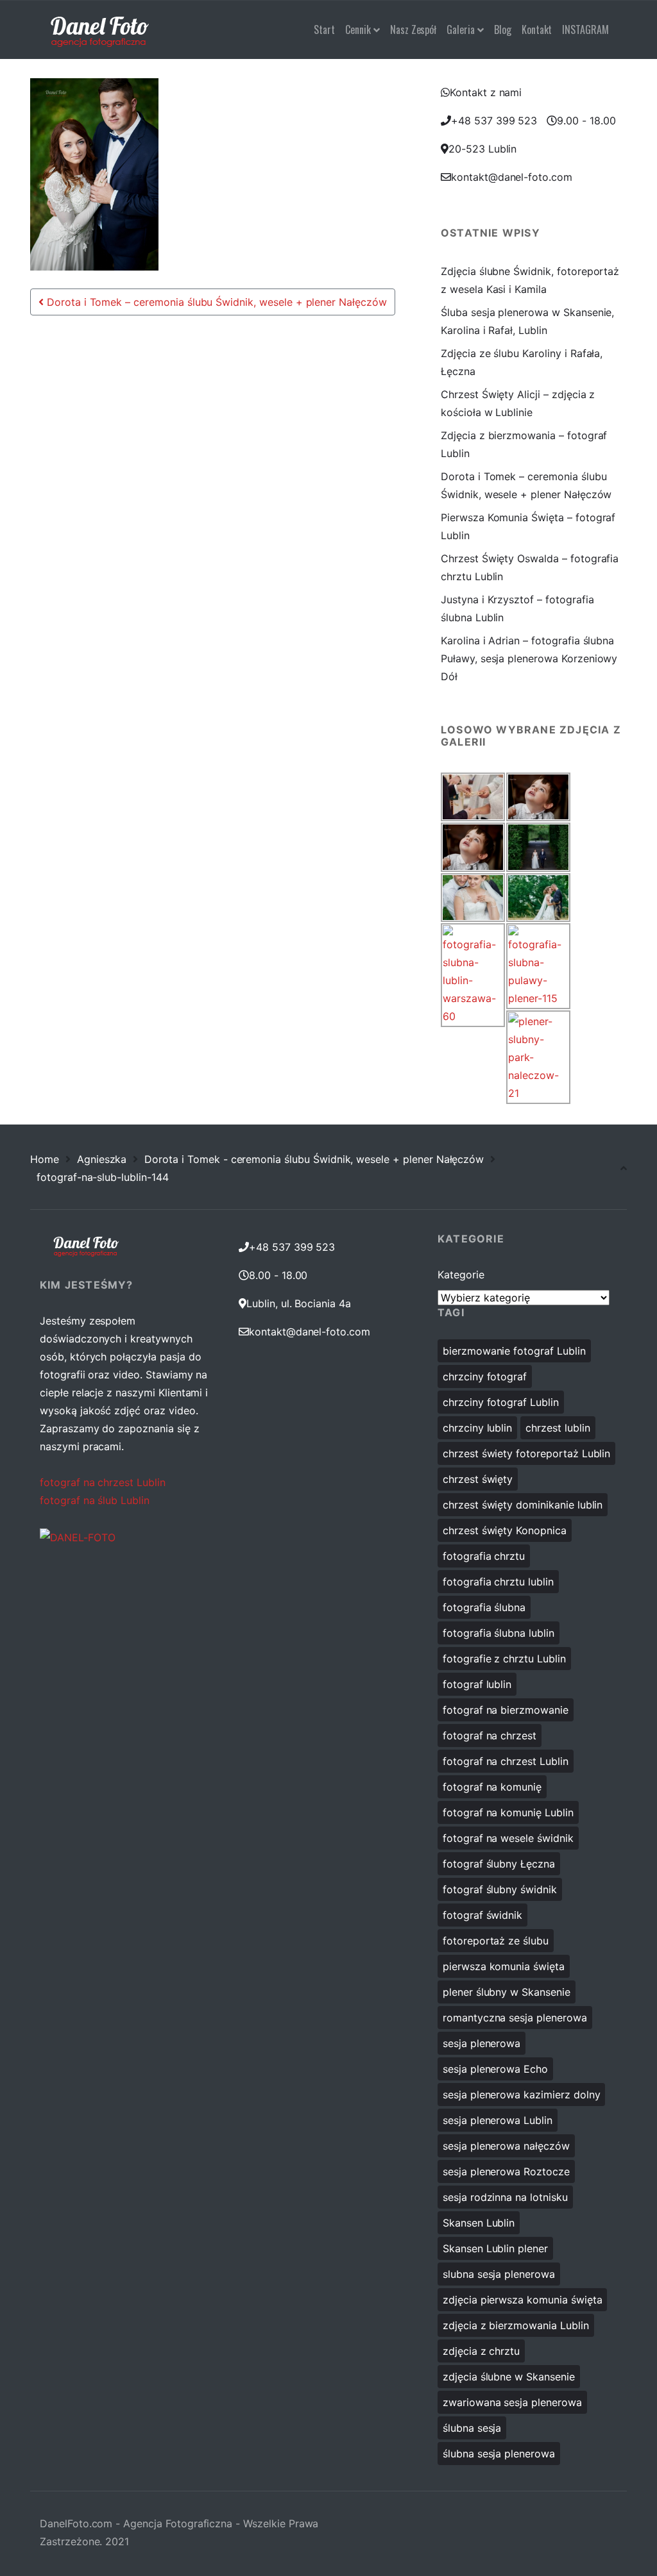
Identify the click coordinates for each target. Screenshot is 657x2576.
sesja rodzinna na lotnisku (505, 2197)
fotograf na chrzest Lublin (103, 1482)
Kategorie (461, 1275)
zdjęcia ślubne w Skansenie (509, 2377)
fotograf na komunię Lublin (508, 1812)
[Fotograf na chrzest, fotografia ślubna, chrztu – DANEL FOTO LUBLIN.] (100, 29)
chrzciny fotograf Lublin (501, 1402)
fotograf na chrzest (490, 1735)
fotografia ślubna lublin (499, 1633)
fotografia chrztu (484, 1556)
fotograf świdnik (482, 1915)
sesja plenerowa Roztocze (506, 2171)
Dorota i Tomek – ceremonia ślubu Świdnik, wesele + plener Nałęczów (215, 302)
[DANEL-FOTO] (78, 1536)
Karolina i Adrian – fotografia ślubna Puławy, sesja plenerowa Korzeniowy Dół (529, 658)
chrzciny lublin (477, 1428)
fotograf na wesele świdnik (508, 1838)
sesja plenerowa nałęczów (506, 2146)
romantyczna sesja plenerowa (515, 2018)
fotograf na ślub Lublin (95, 1500)
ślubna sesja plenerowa (499, 2454)
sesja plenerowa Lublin (498, 2120)
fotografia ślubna (484, 1607)
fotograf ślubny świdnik (500, 1889)
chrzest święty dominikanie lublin (523, 1505)
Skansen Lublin (479, 2223)
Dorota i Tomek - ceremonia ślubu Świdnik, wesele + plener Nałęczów (314, 1159)
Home (45, 1159)
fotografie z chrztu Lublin (504, 1659)
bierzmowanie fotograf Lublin (514, 1351)
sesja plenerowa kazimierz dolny (522, 2095)
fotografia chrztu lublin (498, 1582)
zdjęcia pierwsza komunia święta (523, 2300)
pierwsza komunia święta (504, 1966)
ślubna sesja (472, 2428)
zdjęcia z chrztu (481, 2351)
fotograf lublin (477, 1684)
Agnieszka (102, 1159)
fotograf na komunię (492, 1787)
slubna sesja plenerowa (499, 2274)
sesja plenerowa (482, 2043)
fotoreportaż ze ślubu (496, 1941)
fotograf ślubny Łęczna (499, 1864)
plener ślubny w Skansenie (507, 1992)
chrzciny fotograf (485, 1376)
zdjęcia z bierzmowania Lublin (516, 2325)
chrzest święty (478, 1479)
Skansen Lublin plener (495, 2248)
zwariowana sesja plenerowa (512, 2402)
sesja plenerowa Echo (495, 2069)
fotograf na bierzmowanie (506, 1710)
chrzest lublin (558, 1428)
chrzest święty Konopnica (505, 1530)
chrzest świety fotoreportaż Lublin (526, 1453)
